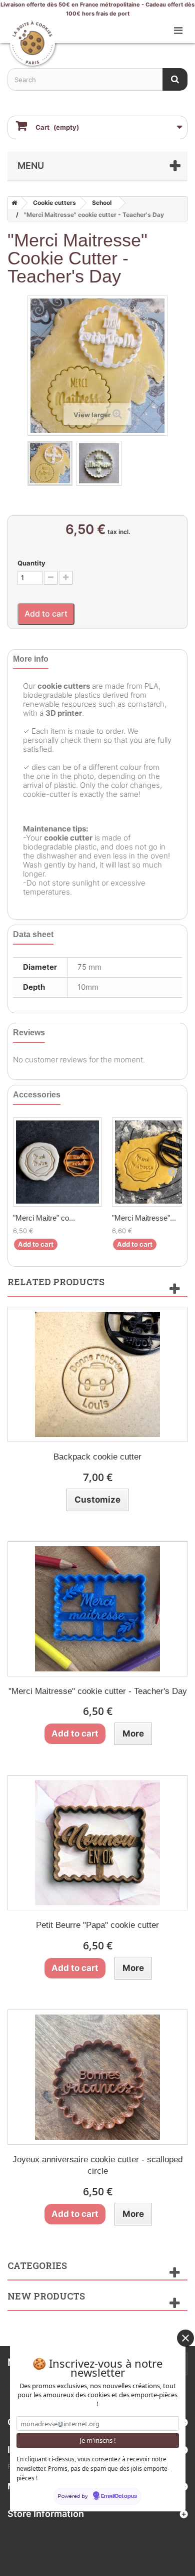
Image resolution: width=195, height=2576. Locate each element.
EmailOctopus (119, 2496)
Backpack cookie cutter (97, 1457)
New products (46, 2296)
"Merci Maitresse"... (144, 1218)
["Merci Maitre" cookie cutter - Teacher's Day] (57, 1162)
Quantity (31, 563)
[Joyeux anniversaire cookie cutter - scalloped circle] (97, 2077)
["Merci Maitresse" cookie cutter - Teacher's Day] (50, 463)
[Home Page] (12, 203)
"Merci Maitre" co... (44, 1218)
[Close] (185, 2338)
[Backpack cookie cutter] (97, 1374)
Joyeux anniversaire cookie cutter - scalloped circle (97, 2165)
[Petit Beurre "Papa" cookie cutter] (97, 1843)
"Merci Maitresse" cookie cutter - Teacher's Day (98, 1691)
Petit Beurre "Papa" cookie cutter (97, 1925)
